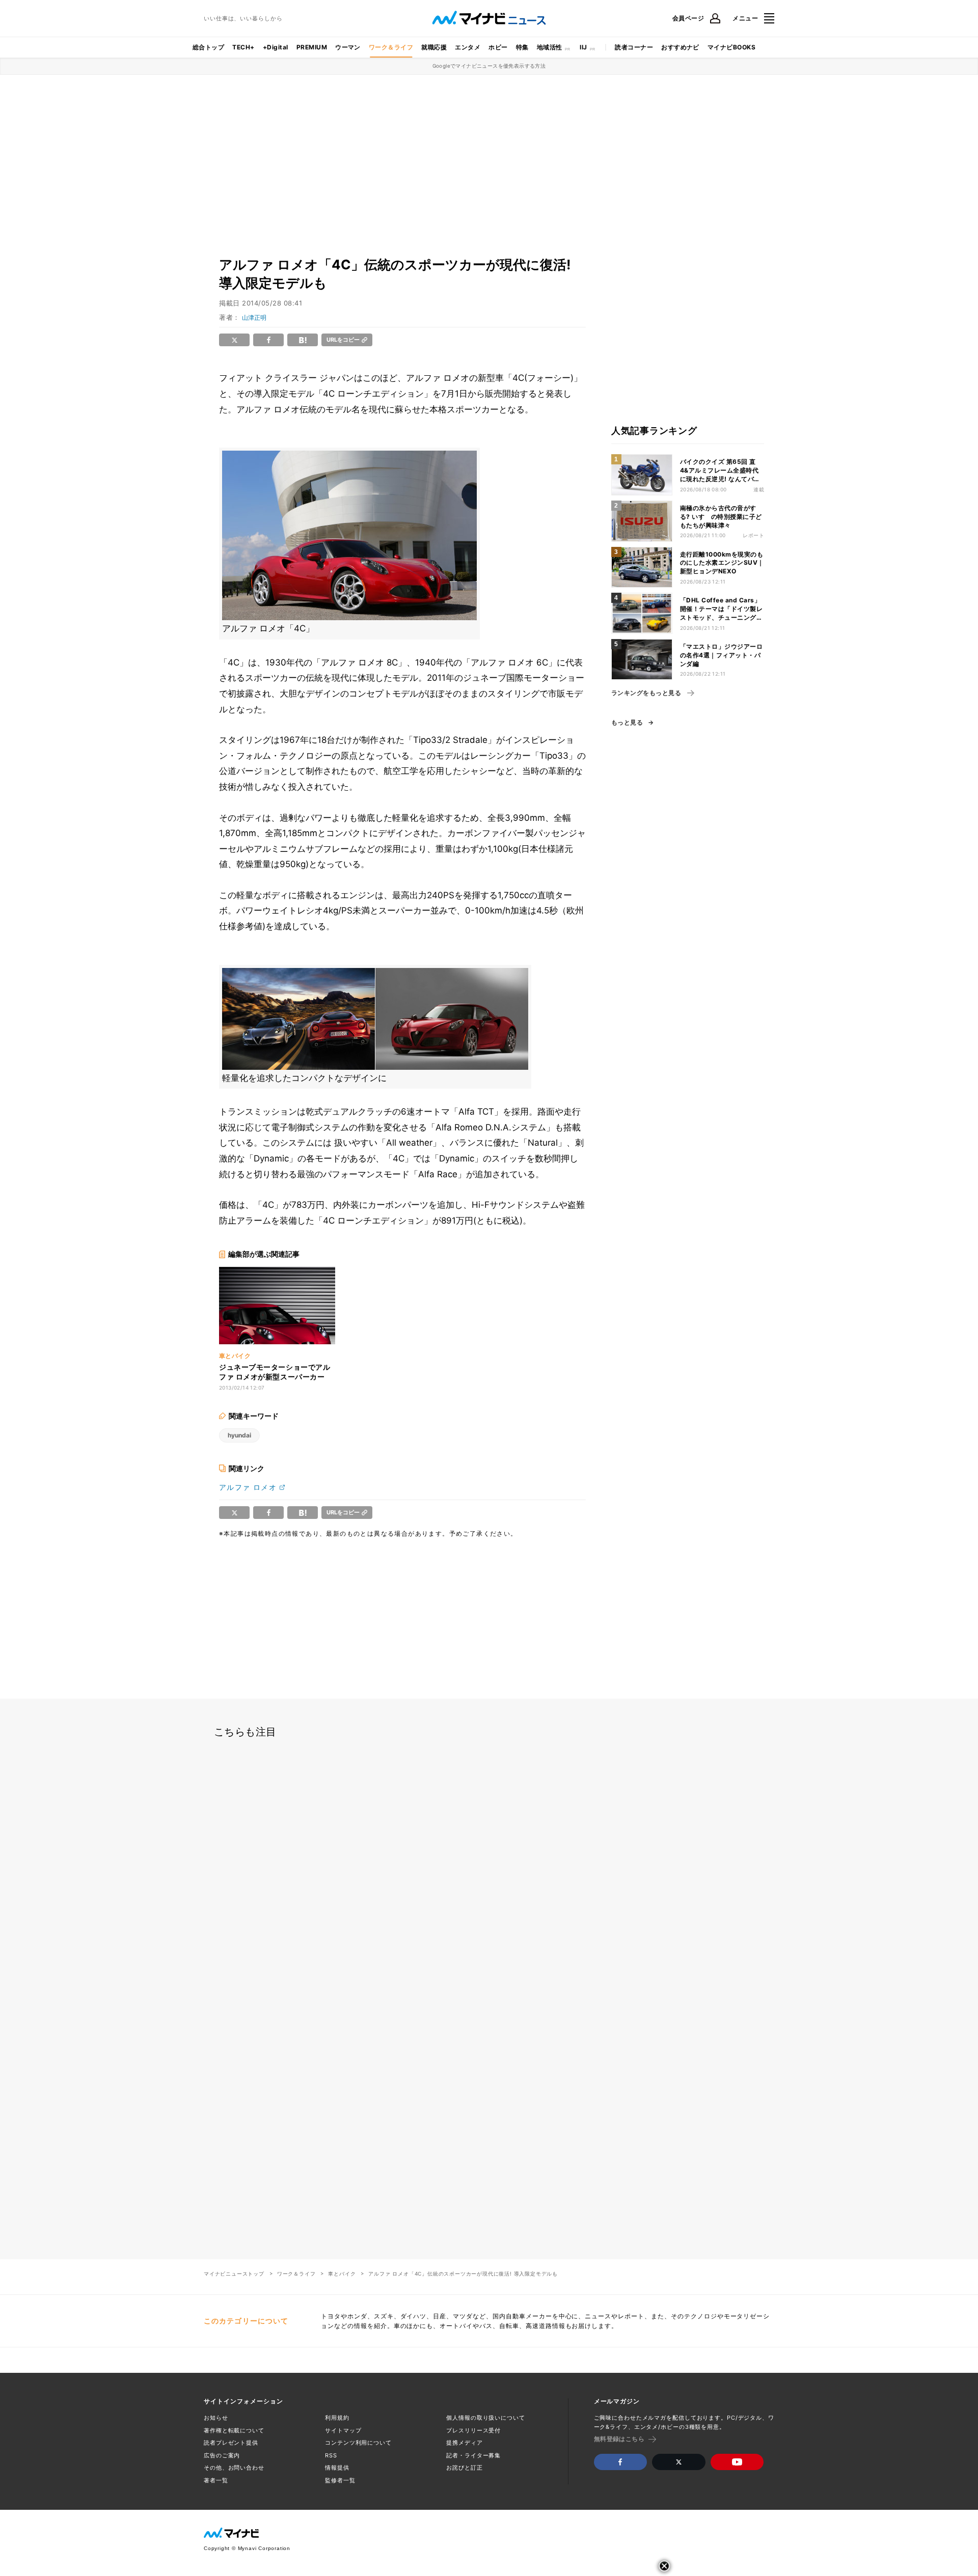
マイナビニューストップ (234, 2274)
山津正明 (254, 317)
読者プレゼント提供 (231, 2443)
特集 (522, 47)
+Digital (276, 47)
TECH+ (243, 47)
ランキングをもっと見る (646, 693)
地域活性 (550, 47)
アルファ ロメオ (248, 1487)
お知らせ (216, 2418)
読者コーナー (634, 47)
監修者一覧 (340, 2480)
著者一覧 (216, 2480)
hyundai (239, 1435)
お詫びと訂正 (464, 2468)
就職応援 (434, 47)
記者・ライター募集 (473, 2455)
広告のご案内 (222, 2455)
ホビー (498, 47)
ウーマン (348, 47)
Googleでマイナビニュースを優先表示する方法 (489, 66)
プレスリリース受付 (473, 2430)
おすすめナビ (680, 47)
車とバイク (342, 2274)
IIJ (583, 47)
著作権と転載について (234, 2430)
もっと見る (627, 723)
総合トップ (208, 47)
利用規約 (337, 2418)
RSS (331, 2455)
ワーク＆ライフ (391, 47)
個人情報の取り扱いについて (485, 2418)
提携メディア (464, 2443)
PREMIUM (312, 47)
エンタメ (468, 47)
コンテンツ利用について (358, 2443)
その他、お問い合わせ (234, 2468)
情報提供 (337, 2468)
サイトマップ (343, 2430)
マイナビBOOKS (731, 47)
